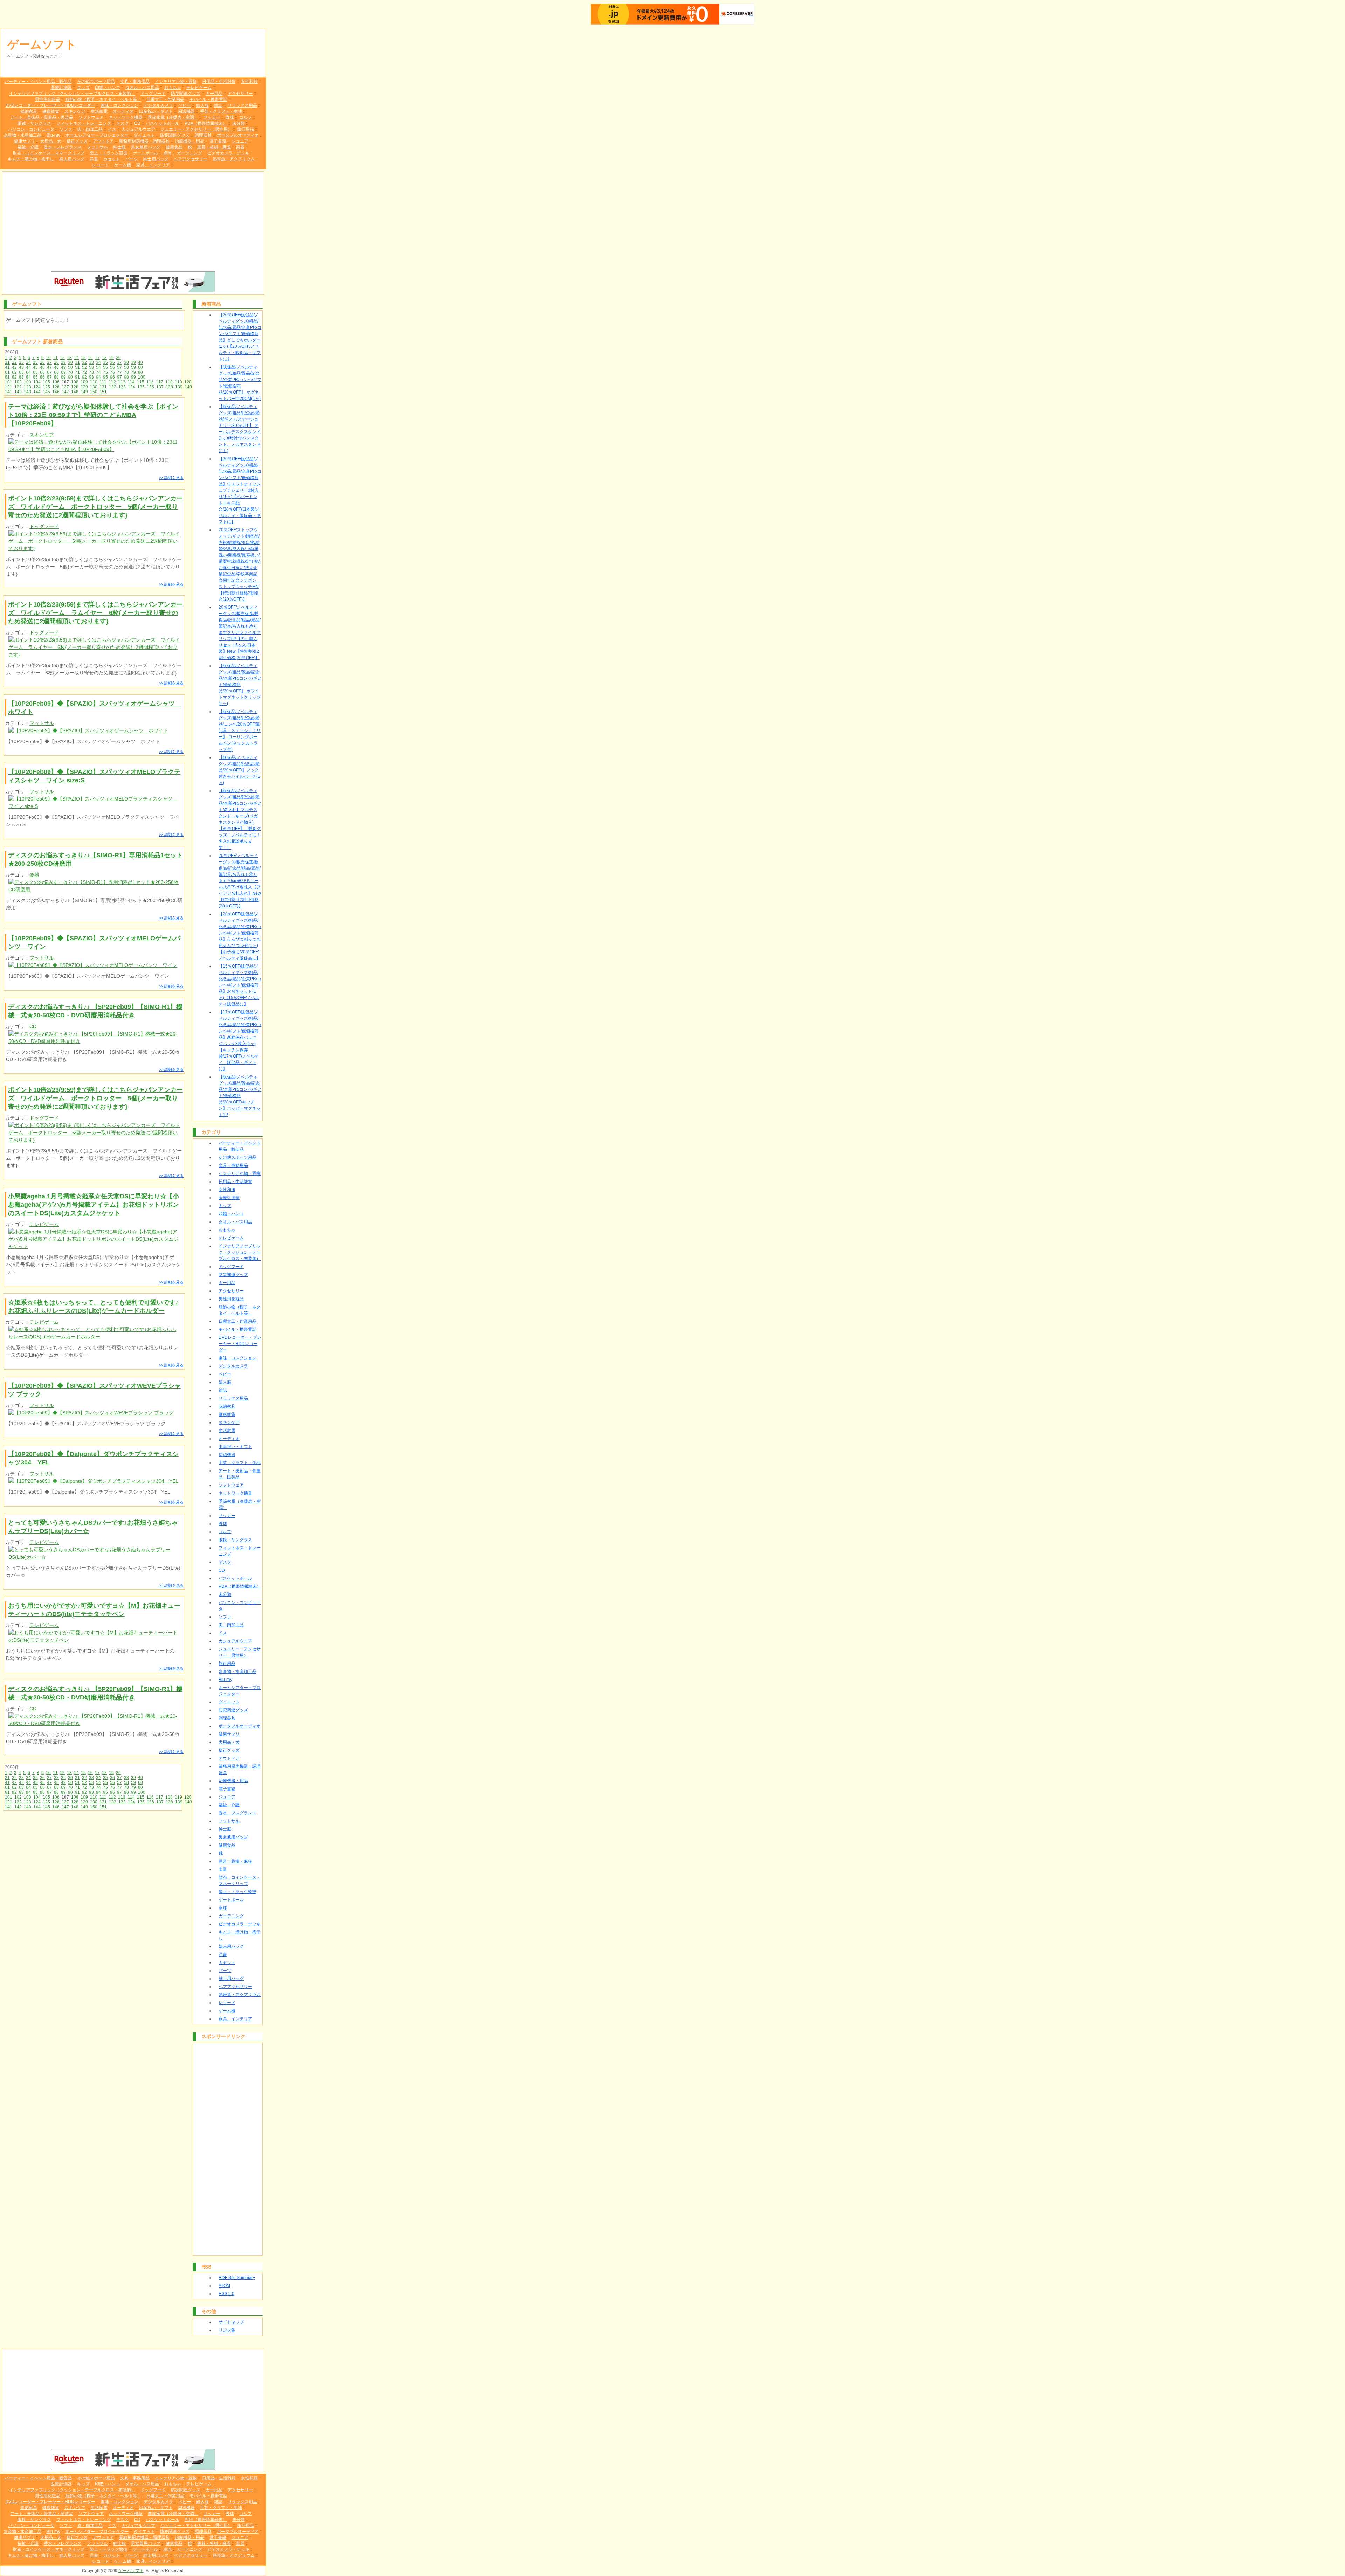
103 (27, 382)
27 (49, 362)
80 (140, 372)
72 (84, 372)
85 (35, 377)
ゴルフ (246, 117)
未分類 (239, 123)
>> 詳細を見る (171, 478)
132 (113, 387)
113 (122, 382)
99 (133, 377)
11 (55, 358)
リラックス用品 (242, 105)
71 (77, 372)
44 (28, 367)
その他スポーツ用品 (96, 82)
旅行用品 (246, 129)
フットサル (97, 147)
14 (76, 358)
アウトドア (103, 141)
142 (18, 392)
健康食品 (174, 147)
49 (63, 367)
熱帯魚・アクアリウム (234, 159)
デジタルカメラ (158, 105)
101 (9, 382)
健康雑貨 (51, 111)
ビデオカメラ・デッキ (228, 153)
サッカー (212, 117)
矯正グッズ (77, 141)
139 (179, 387)
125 (46, 387)
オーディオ (123, 111)
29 (63, 362)
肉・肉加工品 (90, 129)
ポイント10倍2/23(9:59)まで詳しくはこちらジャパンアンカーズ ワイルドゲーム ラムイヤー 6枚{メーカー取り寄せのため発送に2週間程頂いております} (95, 613)
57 (119, 367)
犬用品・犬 (51, 141)
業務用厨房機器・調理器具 (144, 141)
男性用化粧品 (48, 99)
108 (75, 382)
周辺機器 (186, 111)
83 (21, 377)
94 (98, 377)
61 (7, 372)
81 (7, 377)
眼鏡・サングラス (34, 123)
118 (169, 382)
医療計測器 (61, 88)
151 (103, 392)
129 (84, 387)
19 (111, 358)
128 (75, 387)
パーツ (132, 159)
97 (119, 377)
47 (49, 367)
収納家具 (29, 111)
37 (119, 362)
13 (69, 358)
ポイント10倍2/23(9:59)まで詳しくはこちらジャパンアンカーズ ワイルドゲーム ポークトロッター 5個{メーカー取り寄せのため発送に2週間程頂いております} (95, 507)
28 (56, 362)
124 (37, 387)
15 (83, 358)
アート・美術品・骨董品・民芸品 (42, 117)
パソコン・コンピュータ (31, 129)
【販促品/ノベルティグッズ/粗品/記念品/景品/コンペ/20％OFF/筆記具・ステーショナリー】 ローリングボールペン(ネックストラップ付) (240, 730)
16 (90, 358)
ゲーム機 (123, 165)
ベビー (185, 105)
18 (104, 358)
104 (37, 382)
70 (70, 372)
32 (84, 362)
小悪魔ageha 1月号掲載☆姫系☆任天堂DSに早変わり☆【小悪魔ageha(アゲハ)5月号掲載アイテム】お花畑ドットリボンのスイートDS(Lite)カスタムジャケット (94, 1205)
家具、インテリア (153, 165)
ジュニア (240, 141)
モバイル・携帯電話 (208, 99)
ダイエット (144, 135)
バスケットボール (163, 123)
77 (119, 372)
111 (103, 382)
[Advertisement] (133, 222)
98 (126, 377)
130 (94, 387)
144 (37, 392)
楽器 (240, 147)
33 (91, 362)
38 (126, 362)
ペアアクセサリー (191, 159)
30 (70, 362)
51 (77, 367)
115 (141, 382)
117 (160, 382)
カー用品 (214, 94)
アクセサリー (240, 94)
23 (21, 362)
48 (56, 367)
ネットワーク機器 (126, 117)
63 (21, 372)
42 (14, 367)
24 (28, 362)
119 (178, 382)
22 (14, 362)
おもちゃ (173, 88)
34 (98, 362)
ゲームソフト (42, 44)
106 (56, 382)
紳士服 (119, 147)
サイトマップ (231, 2322)
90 (70, 377)
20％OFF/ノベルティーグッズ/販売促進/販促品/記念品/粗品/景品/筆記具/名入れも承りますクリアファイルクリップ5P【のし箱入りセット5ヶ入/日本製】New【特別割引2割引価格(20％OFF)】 (240, 632)
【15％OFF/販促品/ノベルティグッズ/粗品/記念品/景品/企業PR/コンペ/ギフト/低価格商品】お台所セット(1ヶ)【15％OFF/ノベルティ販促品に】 (240, 985)
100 (142, 377)
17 (97, 358)
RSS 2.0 (226, 2294)
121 (9, 387)
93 (91, 377)
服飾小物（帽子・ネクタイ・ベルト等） (103, 99)
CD (137, 123)
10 (48, 358)
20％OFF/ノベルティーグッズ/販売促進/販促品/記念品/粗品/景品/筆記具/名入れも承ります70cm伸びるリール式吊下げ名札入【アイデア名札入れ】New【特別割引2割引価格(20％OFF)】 (240, 881)
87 (49, 377)
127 (65, 387)
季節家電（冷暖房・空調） (173, 117)
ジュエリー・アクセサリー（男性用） (196, 129)
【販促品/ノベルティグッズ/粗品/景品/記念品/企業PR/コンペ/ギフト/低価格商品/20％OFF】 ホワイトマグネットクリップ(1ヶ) (240, 685)
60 (140, 367)
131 (103, 387)
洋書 (94, 159)
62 (14, 372)
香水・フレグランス (63, 147)
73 (91, 372)
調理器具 (203, 135)
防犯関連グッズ (175, 135)
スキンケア (75, 111)
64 (28, 372)
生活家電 (99, 111)
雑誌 (218, 105)
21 (7, 362)
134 (132, 387)
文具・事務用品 (135, 82)
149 (84, 392)
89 (63, 377)
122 (18, 387)
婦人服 (202, 105)
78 (126, 372)
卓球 (167, 153)
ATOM (224, 2286)
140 (188, 387)
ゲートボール (145, 153)
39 (133, 362)
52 (84, 367)
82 (14, 377)
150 (94, 392)
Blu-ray (53, 135)
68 (56, 372)
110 (94, 382)
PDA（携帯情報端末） (206, 123)
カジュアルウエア (138, 129)
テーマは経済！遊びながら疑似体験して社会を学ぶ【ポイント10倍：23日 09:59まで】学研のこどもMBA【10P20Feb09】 (93, 415)
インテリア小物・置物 (176, 82)
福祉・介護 (28, 147)
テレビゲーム (199, 88)
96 (112, 377)
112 (112, 382)
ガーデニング (189, 153)
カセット (112, 159)
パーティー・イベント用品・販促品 (38, 82)
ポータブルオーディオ (238, 135)
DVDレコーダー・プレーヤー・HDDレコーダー (50, 105)
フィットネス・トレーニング (84, 123)
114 (131, 382)
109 (84, 382)
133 (122, 387)
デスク (123, 123)
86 (42, 377)
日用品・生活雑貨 (219, 82)
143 (27, 392)
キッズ (83, 88)
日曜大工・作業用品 (165, 99)
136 (150, 387)
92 (84, 377)
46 (42, 367)
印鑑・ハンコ (108, 88)
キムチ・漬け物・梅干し (31, 159)
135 (141, 387)
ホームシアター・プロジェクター (97, 135)
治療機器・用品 (189, 141)
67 (49, 372)
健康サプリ (25, 141)
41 (7, 367)
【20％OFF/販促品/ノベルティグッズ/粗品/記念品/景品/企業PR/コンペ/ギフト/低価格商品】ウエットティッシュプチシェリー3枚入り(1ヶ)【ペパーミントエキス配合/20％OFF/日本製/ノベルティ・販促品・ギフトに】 (240, 490)
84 (28, 377)
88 (56, 377)
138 (169, 387)
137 (160, 387)
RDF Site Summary (237, 2278)
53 (91, 367)
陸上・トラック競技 (109, 153)
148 (75, 392)
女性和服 (249, 82)
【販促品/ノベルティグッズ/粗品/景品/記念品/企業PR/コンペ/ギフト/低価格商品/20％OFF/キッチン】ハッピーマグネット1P (240, 1096)
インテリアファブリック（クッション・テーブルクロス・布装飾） (72, 94)
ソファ (66, 129)
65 (35, 372)
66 (42, 372)
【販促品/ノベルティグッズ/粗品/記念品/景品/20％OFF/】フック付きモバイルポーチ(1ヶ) (239, 770)
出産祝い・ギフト (156, 111)
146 (56, 392)
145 (46, 392)
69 (63, 372)
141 (9, 392)
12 (62, 358)
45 (35, 367)
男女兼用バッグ (146, 147)
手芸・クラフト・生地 (221, 111)
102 (18, 382)
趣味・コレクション (119, 105)
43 (21, 367)
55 (105, 367)
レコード (101, 165)
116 (150, 382)
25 (35, 362)
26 (42, 362)
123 (27, 387)
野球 (230, 117)
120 (188, 382)
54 (98, 367)
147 (65, 392)
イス (112, 129)
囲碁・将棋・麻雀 (214, 147)
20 (118, 358)
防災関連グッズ (186, 94)
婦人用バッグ (72, 159)
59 (133, 367)
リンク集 (227, 2330)
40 (140, 362)
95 (105, 377)
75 (105, 372)
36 (112, 362)
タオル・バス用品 (142, 88)
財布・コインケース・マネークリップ (49, 153)
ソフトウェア (91, 117)
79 (133, 372)
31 (77, 362)
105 (46, 382)
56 (112, 367)
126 (56, 387)
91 (77, 377)
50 (70, 367)
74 (98, 372)
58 (126, 367)
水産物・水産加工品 (22, 135)
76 (112, 372)
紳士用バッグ (156, 159)
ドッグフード (153, 94)
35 (105, 362)
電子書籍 (218, 141)
